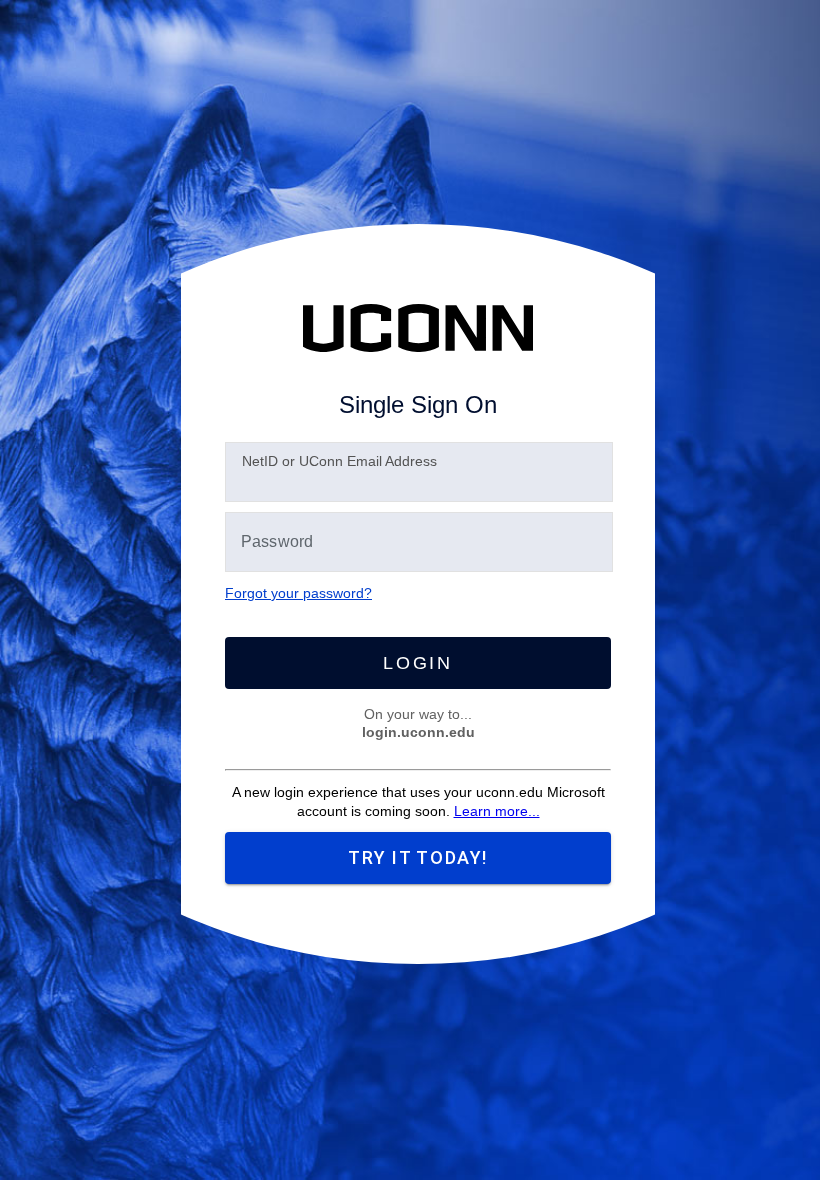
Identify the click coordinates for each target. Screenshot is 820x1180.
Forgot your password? (298, 593)
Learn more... (497, 811)
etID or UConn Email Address (339, 461)
